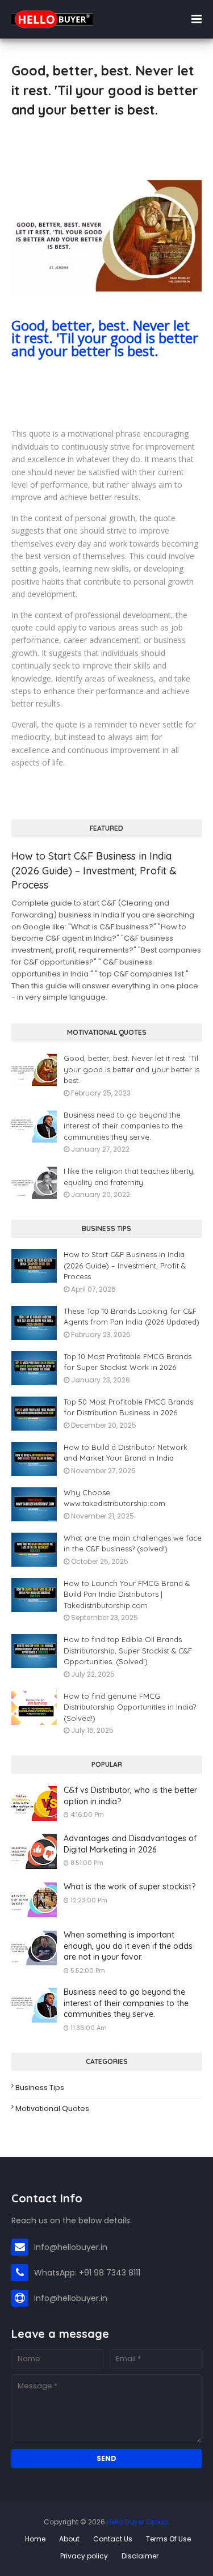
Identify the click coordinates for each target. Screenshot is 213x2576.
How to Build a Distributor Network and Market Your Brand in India (126, 1453)
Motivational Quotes (52, 2108)
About (69, 2539)
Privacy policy (84, 2556)
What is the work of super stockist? (130, 1886)
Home (35, 2539)
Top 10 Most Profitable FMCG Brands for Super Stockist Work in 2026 (128, 1362)
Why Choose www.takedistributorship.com (114, 1498)
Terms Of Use (168, 2539)
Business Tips (40, 2088)
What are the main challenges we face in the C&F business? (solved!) (133, 1543)
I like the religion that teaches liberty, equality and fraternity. (129, 1177)
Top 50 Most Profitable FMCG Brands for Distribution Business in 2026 (128, 1407)
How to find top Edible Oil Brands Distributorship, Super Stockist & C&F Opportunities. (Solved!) (128, 1650)
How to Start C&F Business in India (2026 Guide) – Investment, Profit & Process (94, 870)
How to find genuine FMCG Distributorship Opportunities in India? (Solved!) (130, 1707)
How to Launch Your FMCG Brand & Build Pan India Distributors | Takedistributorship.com (127, 1594)
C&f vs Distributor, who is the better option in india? (130, 1796)
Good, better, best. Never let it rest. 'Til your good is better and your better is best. (105, 338)
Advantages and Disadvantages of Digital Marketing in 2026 (130, 1844)
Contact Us (113, 2539)
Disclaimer (140, 2556)
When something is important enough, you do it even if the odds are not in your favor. (128, 1946)
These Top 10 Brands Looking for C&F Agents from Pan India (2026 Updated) (131, 1317)
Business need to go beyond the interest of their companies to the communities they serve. (123, 1126)
